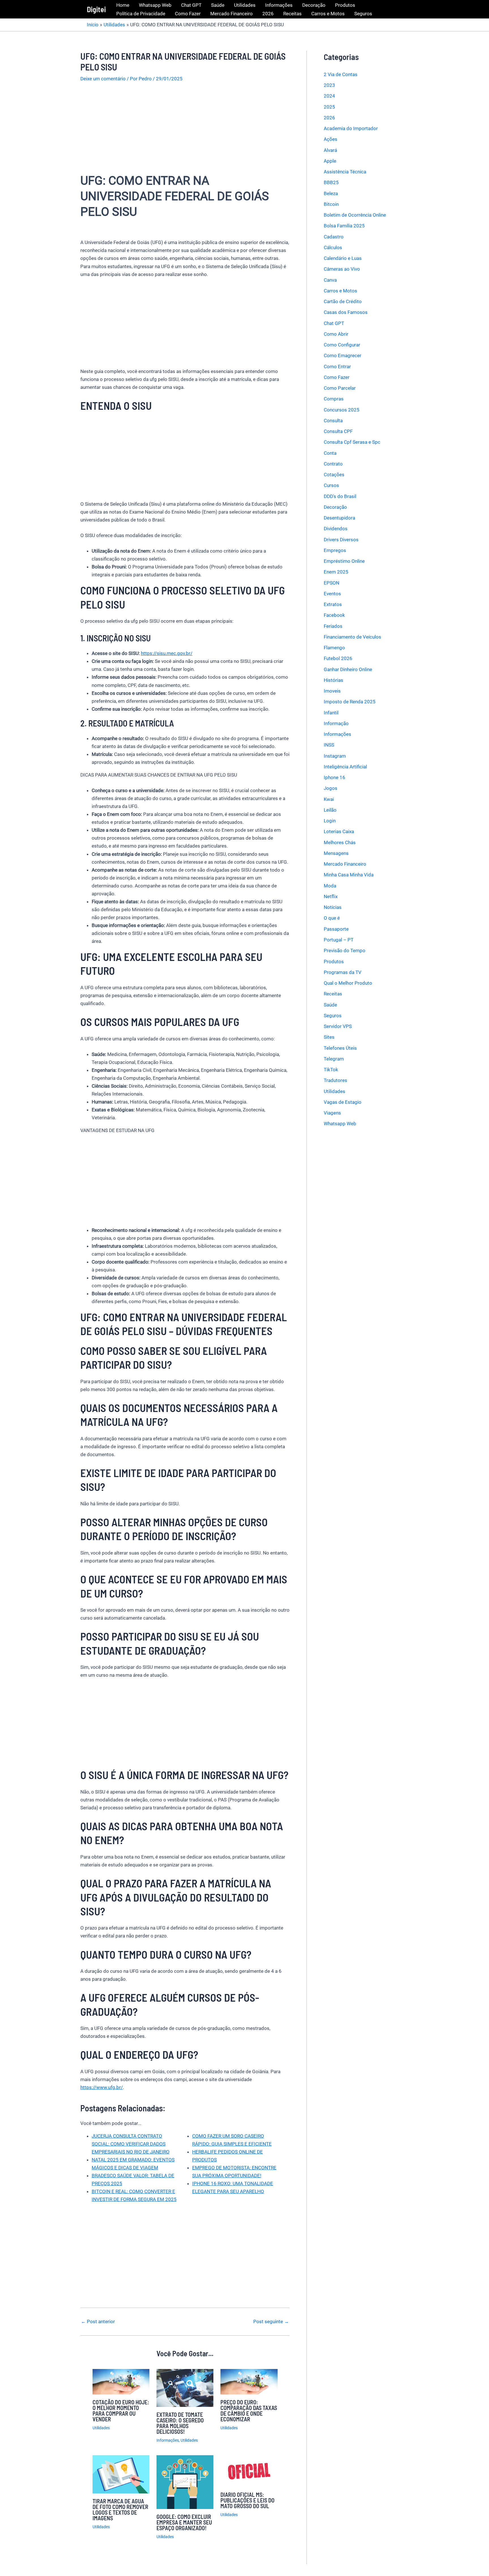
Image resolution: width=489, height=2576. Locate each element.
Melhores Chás (340, 842)
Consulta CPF (338, 431)
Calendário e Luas (343, 258)
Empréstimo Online (344, 561)
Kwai (329, 799)
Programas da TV (343, 972)
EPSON (332, 583)
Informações (279, 5)
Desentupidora (339, 518)
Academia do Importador (351, 128)
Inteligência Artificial (345, 767)
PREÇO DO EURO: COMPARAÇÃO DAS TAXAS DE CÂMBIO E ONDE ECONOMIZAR (249, 2411)
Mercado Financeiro (231, 14)
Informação (336, 723)
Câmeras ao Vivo (342, 269)
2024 (329, 96)
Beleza (331, 193)
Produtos (345, 5)
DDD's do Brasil (340, 496)
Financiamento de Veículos (352, 637)
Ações (331, 139)
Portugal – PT (339, 940)
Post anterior (98, 2322)
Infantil (331, 713)
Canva (330, 280)
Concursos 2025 (342, 410)
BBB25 (331, 183)
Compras (334, 399)
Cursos (331, 486)
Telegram (334, 1059)
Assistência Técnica (345, 172)
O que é (332, 918)
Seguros (363, 14)
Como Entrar (337, 367)
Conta (330, 453)
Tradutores (335, 1080)
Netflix (331, 896)
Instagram (335, 756)
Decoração (314, 5)
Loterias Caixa (339, 832)
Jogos (331, 788)
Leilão (330, 810)
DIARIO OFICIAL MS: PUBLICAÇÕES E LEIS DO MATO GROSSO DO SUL (247, 2500)
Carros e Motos (328, 14)
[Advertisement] (185, 131)
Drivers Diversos (341, 540)
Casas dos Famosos (346, 312)
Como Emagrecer (343, 356)
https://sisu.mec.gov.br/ (167, 653)
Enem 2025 (336, 572)
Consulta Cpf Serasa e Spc (352, 442)
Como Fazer (188, 14)
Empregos (335, 550)
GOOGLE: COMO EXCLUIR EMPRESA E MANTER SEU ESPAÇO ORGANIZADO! (184, 2522)
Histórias (333, 680)
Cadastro (334, 237)
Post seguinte (271, 2322)
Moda (330, 886)
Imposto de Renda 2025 (350, 702)
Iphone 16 (334, 777)
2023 (329, 85)
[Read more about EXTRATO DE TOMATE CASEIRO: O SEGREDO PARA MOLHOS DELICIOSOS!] (185, 2387)
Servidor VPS (338, 1026)
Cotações (334, 475)
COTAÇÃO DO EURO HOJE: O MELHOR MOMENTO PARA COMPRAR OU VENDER (121, 2411)
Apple (330, 161)
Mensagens (336, 853)
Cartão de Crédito (343, 301)
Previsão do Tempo (345, 950)
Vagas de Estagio (343, 1102)
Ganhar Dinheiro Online (348, 669)
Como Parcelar (340, 388)
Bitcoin (331, 204)
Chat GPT (191, 5)
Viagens (332, 1113)
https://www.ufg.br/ (102, 2087)
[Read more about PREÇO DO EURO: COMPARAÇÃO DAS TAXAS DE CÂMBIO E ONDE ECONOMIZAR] (249, 2381)
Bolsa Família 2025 (344, 226)
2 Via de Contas (341, 74)
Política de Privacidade (141, 14)
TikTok (331, 1070)
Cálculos (333, 247)
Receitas (292, 14)
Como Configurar (342, 345)
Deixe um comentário (103, 79)
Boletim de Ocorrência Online (355, 215)
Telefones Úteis (340, 1048)
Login (330, 821)
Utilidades (245, 5)
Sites (329, 1037)
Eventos (332, 594)
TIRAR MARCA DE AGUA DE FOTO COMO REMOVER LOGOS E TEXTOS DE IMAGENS (120, 2510)
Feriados (333, 626)
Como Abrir (336, 334)
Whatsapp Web (155, 5)
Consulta (333, 421)
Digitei (96, 9)
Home (123, 5)
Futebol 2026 (338, 659)
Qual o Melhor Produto (348, 983)
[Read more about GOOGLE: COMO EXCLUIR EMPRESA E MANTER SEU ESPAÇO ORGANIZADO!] (185, 2482)
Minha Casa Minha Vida (349, 875)
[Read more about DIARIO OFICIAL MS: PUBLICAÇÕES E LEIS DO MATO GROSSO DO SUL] (249, 2471)
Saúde (218, 5)
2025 (329, 107)
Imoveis (332, 691)
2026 (268, 14)
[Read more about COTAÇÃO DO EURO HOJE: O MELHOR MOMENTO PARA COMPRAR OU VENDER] (121, 2381)
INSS (329, 745)
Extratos (333, 604)
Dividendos (336, 529)
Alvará (330, 150)
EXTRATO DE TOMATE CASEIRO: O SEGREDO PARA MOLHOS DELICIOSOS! (180, 2423)
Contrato (333, 464)
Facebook (334, 615)
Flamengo (334, 648)
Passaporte (336, 929)
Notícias (333, 907)
